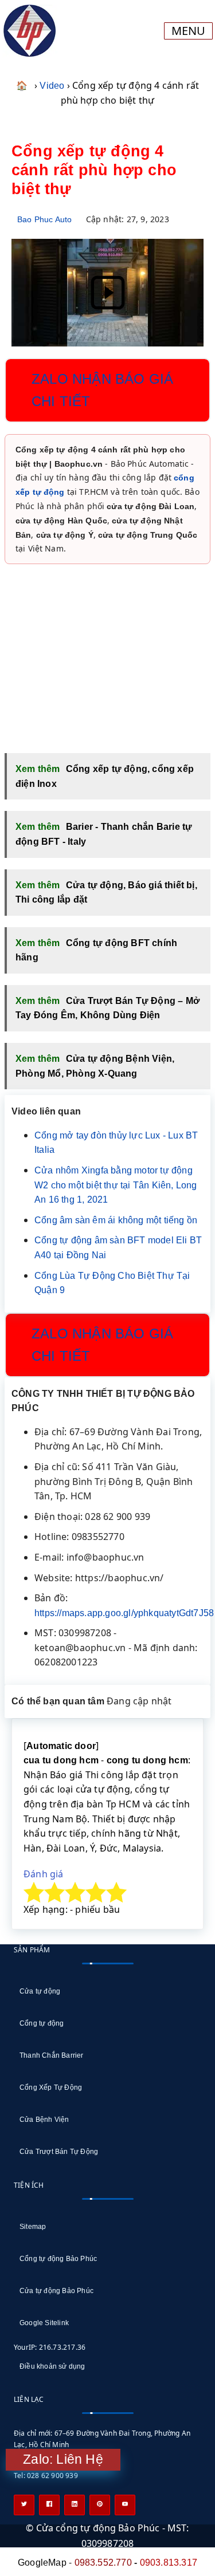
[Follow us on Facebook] (49, 2505)
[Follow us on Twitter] (24, 2505)
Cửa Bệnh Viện (44, 2120)
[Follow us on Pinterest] (100, 2505)
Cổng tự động (42, 2023)
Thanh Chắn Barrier (52, 2055)
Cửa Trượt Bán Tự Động (59, 2152)
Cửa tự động (40, 1991)
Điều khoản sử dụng (52, 2366)
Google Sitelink (44, 2323)
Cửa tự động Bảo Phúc (56, 2291)
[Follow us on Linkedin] (75, 2505)
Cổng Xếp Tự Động (51, 2087)
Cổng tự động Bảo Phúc (58, 2259)
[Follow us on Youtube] (125, 2505)
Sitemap (33, 2227)
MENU (188, 31)
